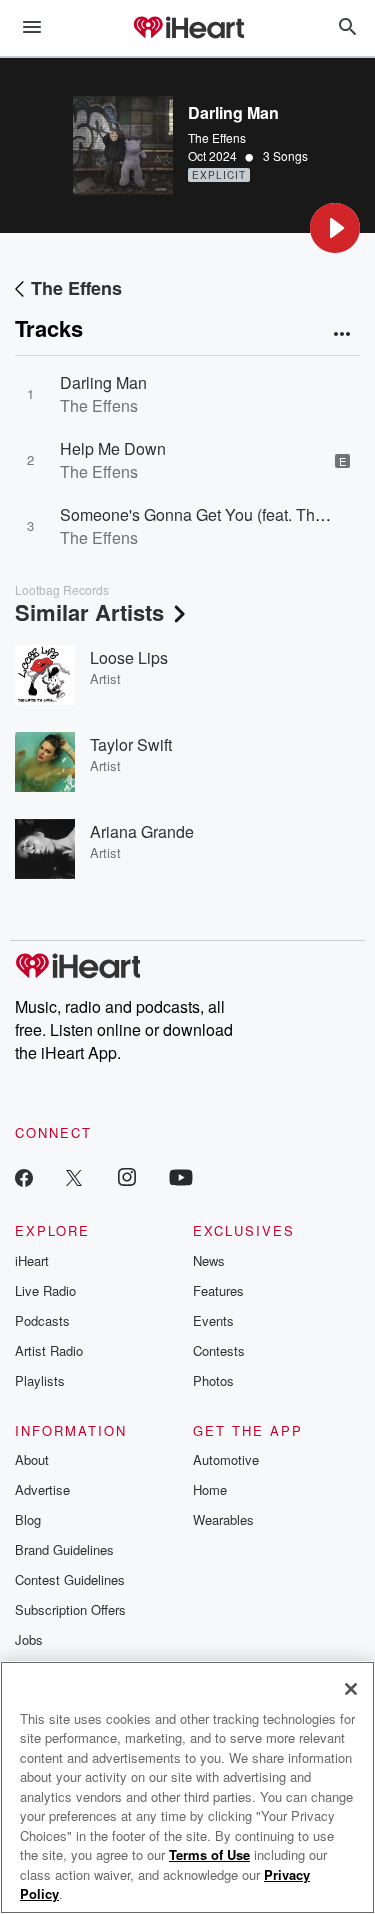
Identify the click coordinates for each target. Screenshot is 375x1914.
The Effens (217, 137)
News (209, 1260)
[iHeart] (188, 29)
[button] (335, 228)
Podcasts (42, 1320)
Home (210, 1489)
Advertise (42, 1489)
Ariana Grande (142, 831)
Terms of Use (209, 1854)
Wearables (223, 1519)
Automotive (226, 1459)
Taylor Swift (131, 744)
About (32, 1459)
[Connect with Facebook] (24, 1176)
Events (213, 1320)
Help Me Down (113, 448)
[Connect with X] (74, 1176)
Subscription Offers (70, 1609)
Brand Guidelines (64, 1549)
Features (218, 1290)
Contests (219, 1350)
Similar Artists (89, 612)
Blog (28, 1519)
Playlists (40, 1380)
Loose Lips (129, 657)
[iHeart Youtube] (181, 1176)
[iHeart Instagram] (127, 1176)
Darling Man (103, 382)
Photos (213, 1380)
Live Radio (45, 1290)
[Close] (351, 1689)
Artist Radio (49, 1350)
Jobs (29, 1639)
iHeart (32, 1260)
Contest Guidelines (70, 1579)
